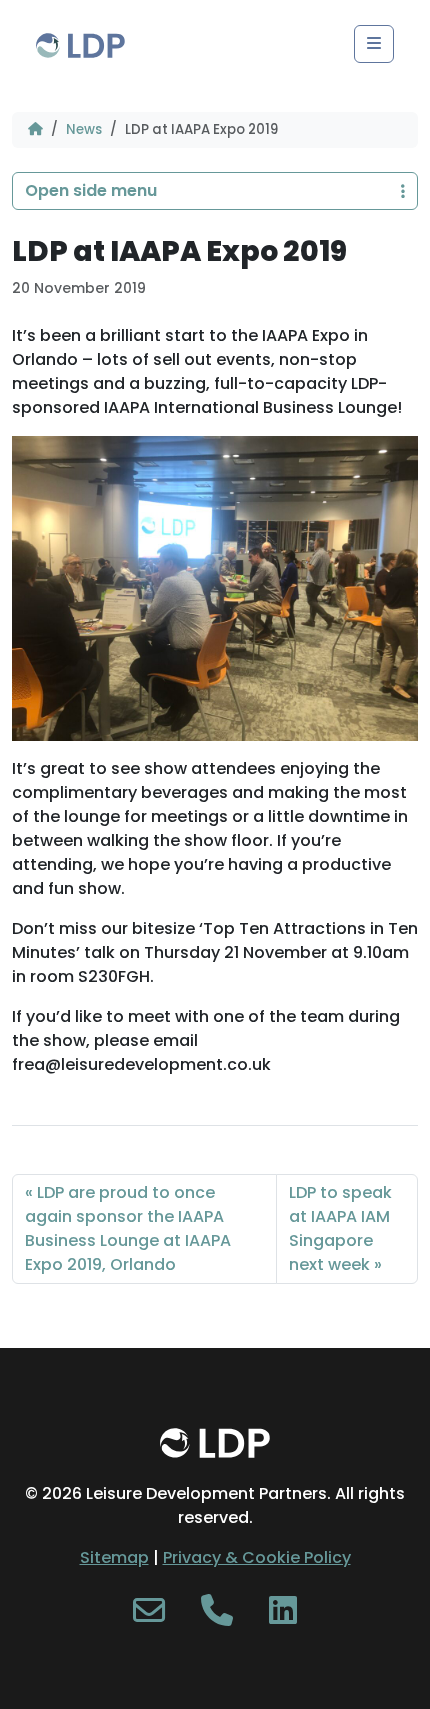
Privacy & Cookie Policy (257, 1557)
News (84, 129)
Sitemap (114, 1557)
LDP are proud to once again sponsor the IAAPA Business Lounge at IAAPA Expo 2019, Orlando (128, 1228)
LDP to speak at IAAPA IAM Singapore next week (340, 1228)
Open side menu (91, 190)
